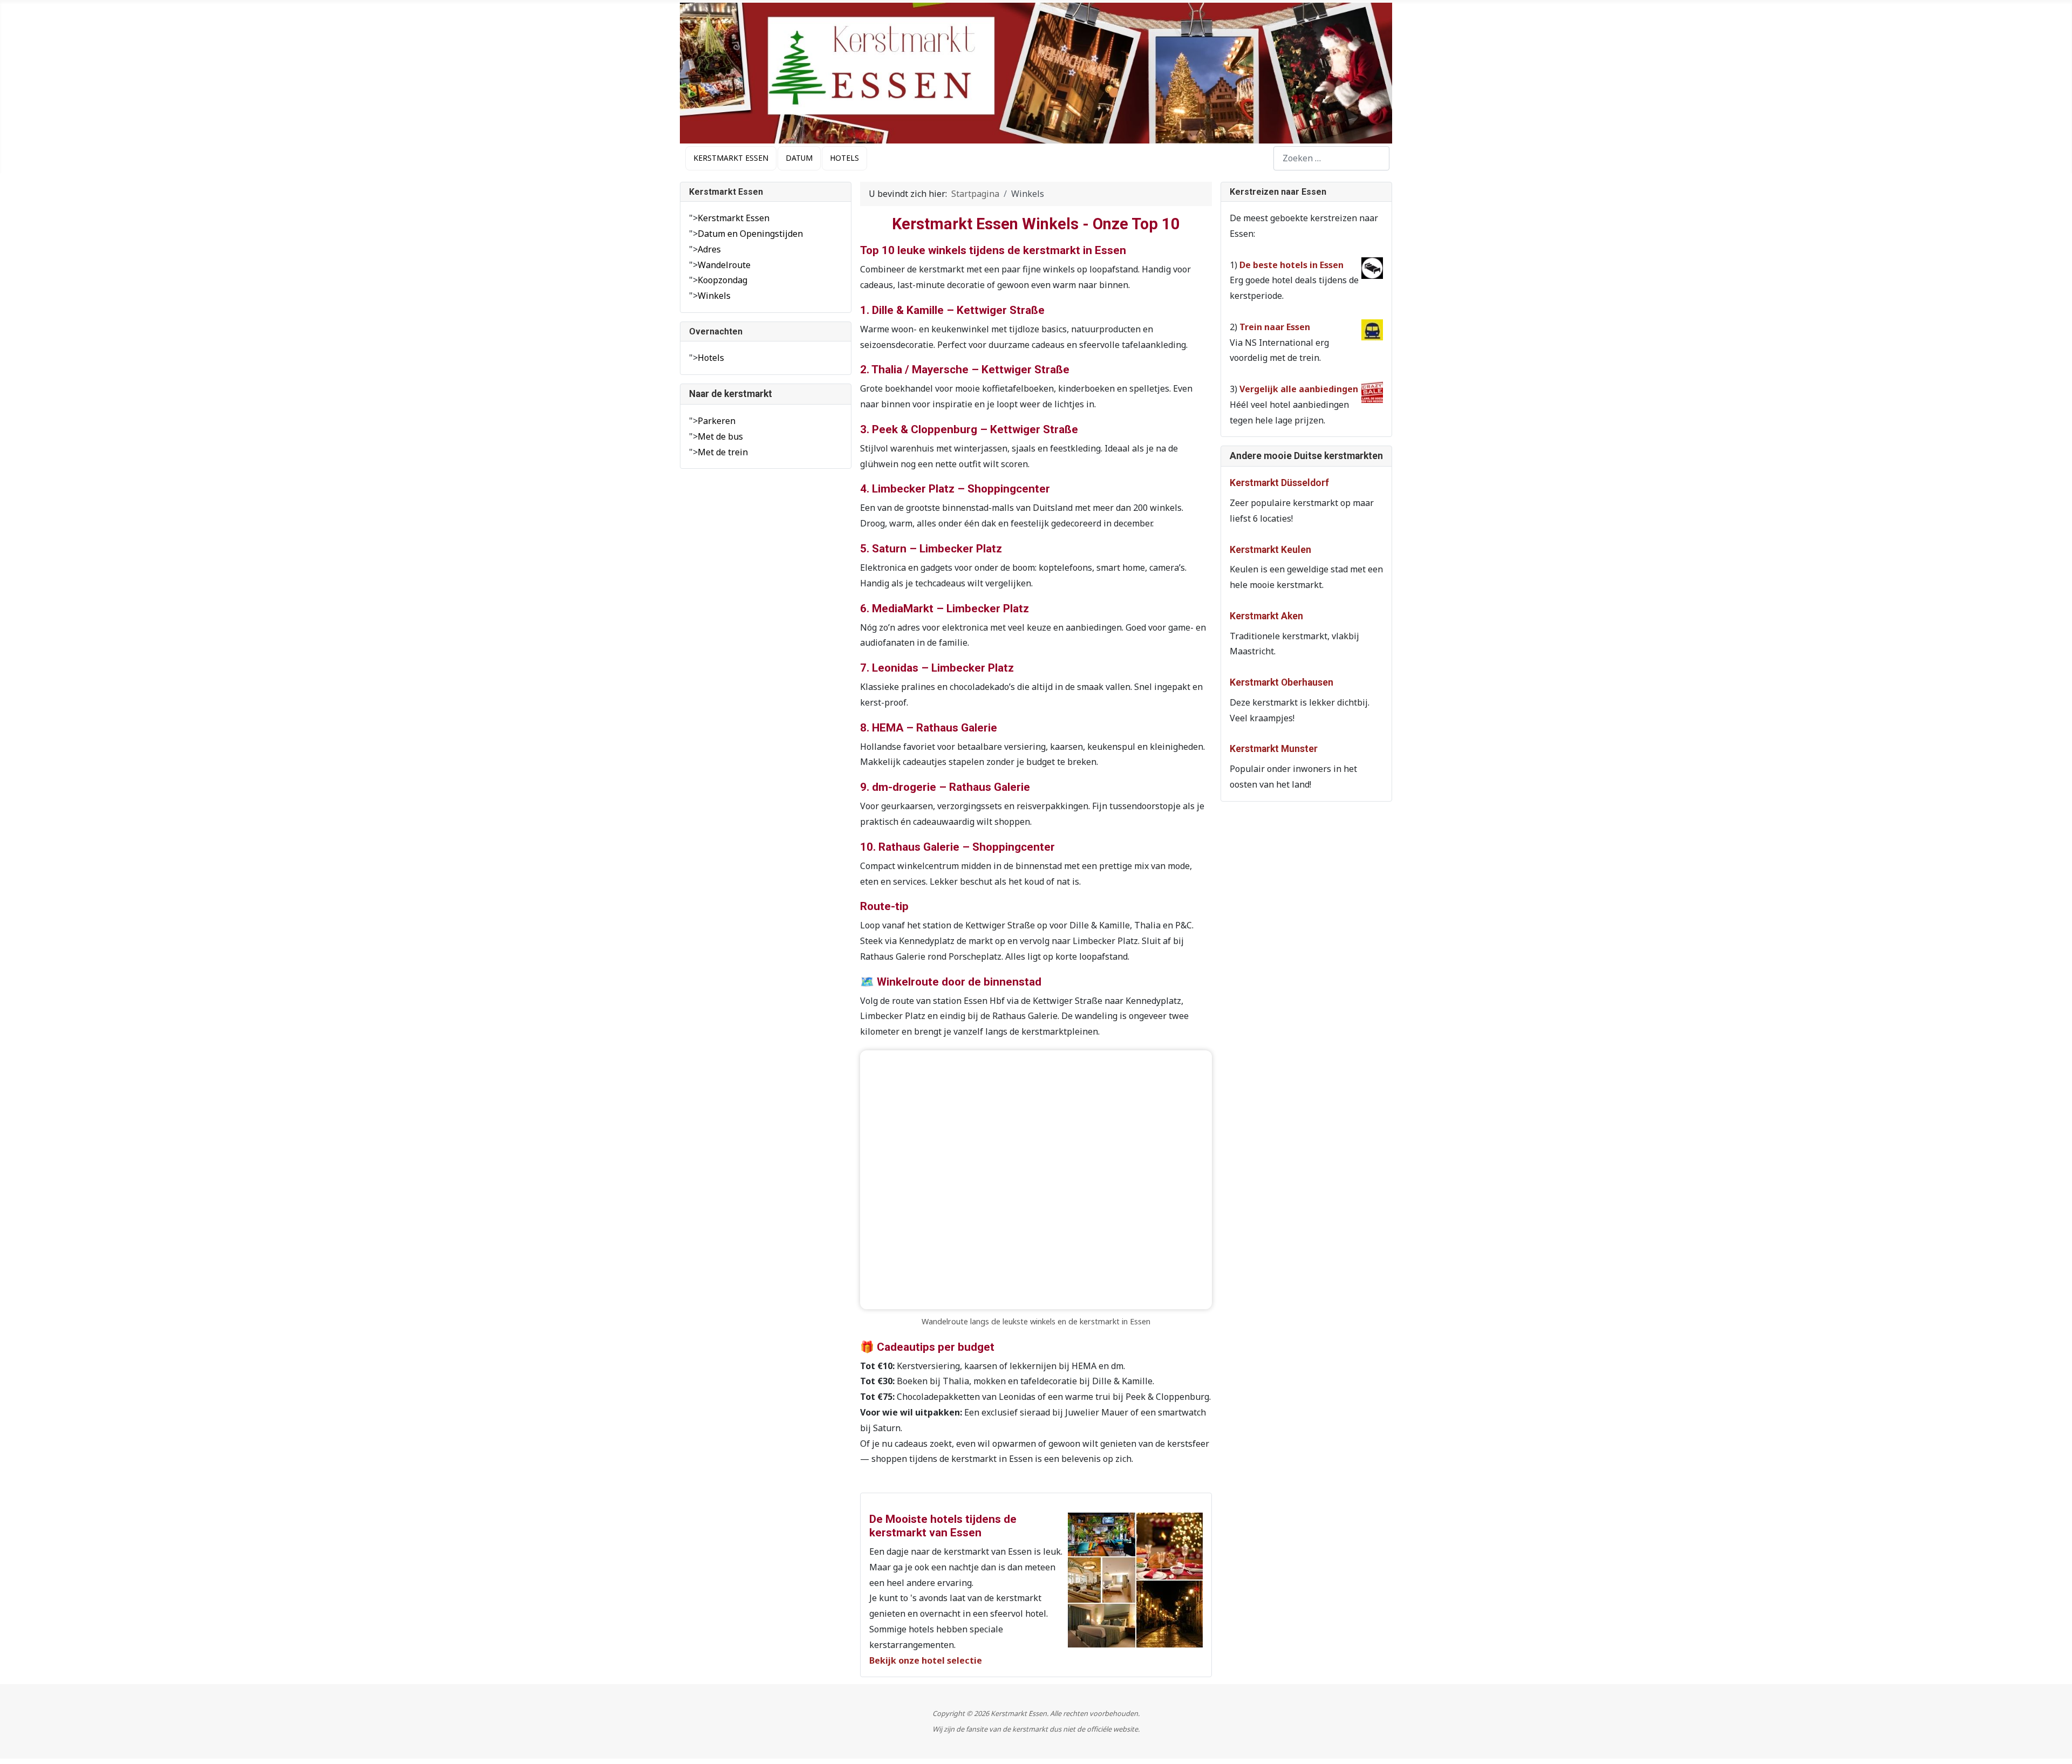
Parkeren (717, 421)
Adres (709, 249)
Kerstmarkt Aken (1266, 616)
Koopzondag (723, 280)
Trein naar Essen (1275, 327)
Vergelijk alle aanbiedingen (1299, 389)
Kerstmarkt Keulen (1270, 550)
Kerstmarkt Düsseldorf (1279, 483)
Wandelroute (724, 265)
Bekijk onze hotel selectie (926, 1660)
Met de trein (723, 452)
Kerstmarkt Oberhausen (1282, 682)
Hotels (844, 158)
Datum (799, 158)
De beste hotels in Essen (1291, 265)
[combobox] (1331, 158)
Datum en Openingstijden (750, 234)
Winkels (714, 296)
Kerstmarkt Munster (1274, 749)
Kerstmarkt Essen (731, 158)
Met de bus (720, 436)
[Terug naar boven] (2053, 1743)
